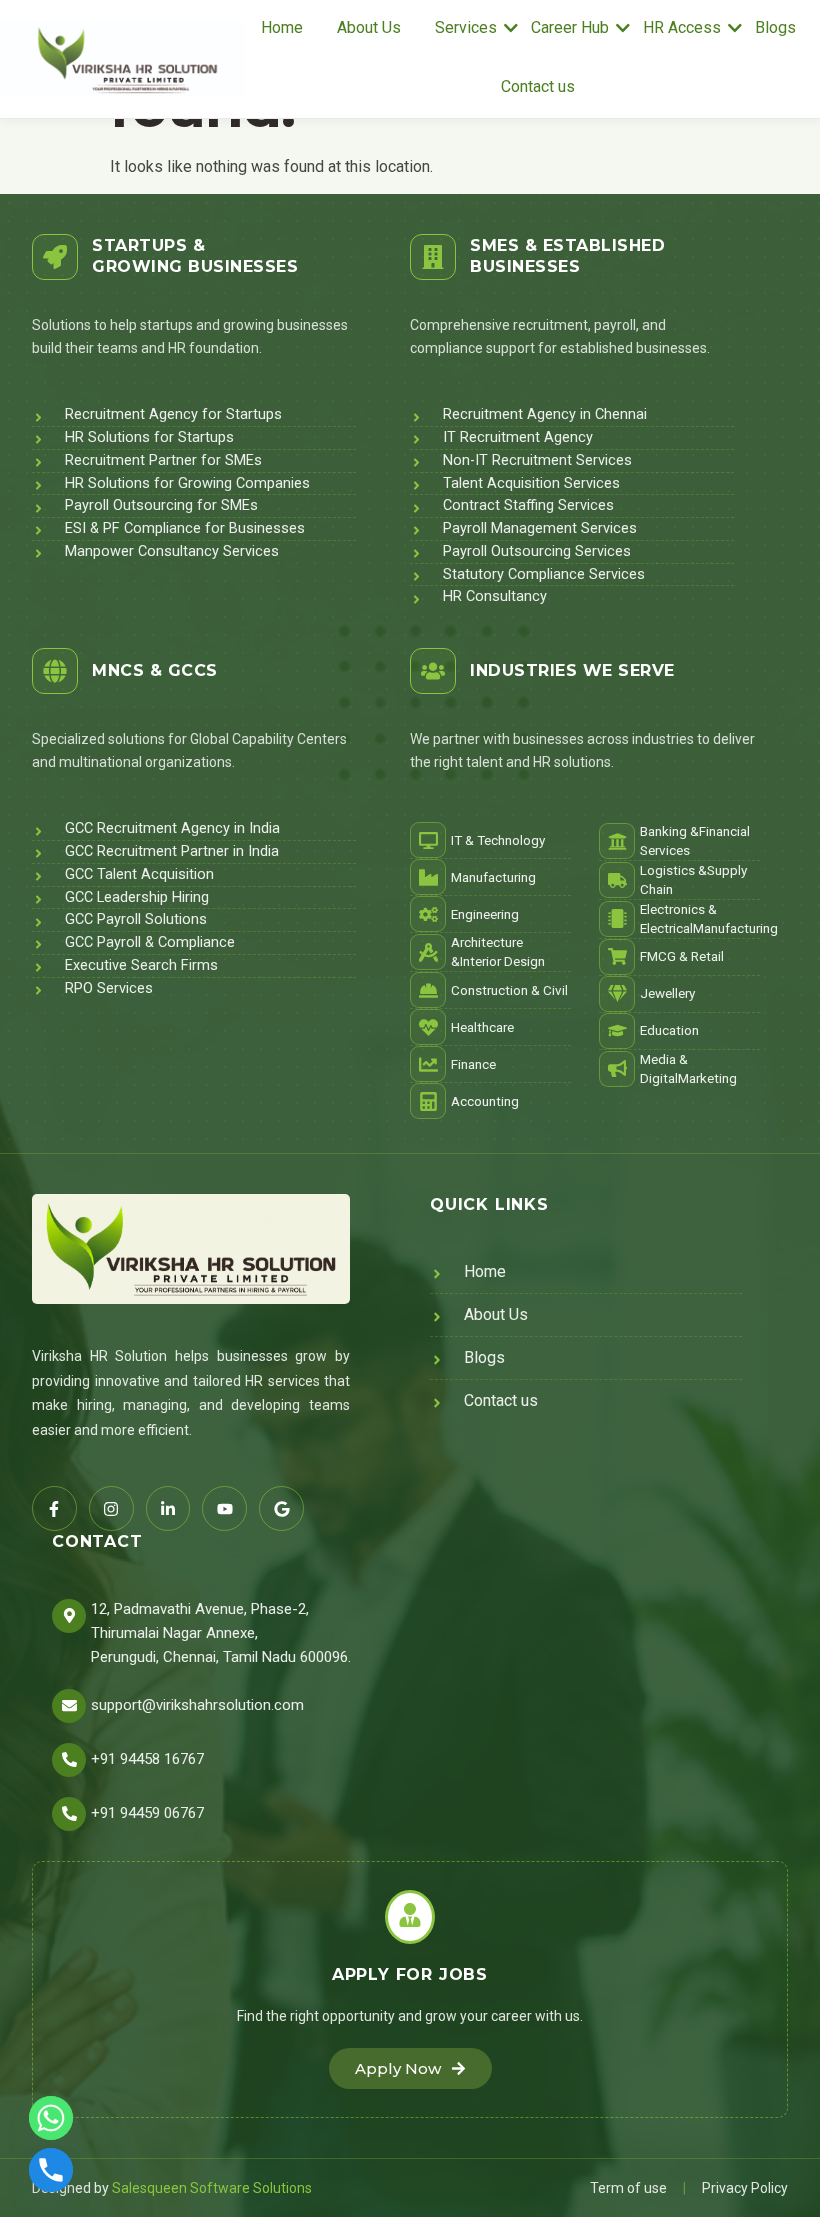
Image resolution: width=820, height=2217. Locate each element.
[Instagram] (111, 1508)
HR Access (682, 27)
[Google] (281, 1508)
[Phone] (51, 2170)
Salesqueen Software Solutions (212, 2188)
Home (282, 27)
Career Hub (570, 27)
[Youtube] (224, 1508)
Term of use (628, 2188)
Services (466, 27)
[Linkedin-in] (168, 1508)
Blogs (775, 27)
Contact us (538, 86)
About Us (369, 27)
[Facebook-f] (54, 1508)
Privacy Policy (745, 2188)
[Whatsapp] (51, 2118)
